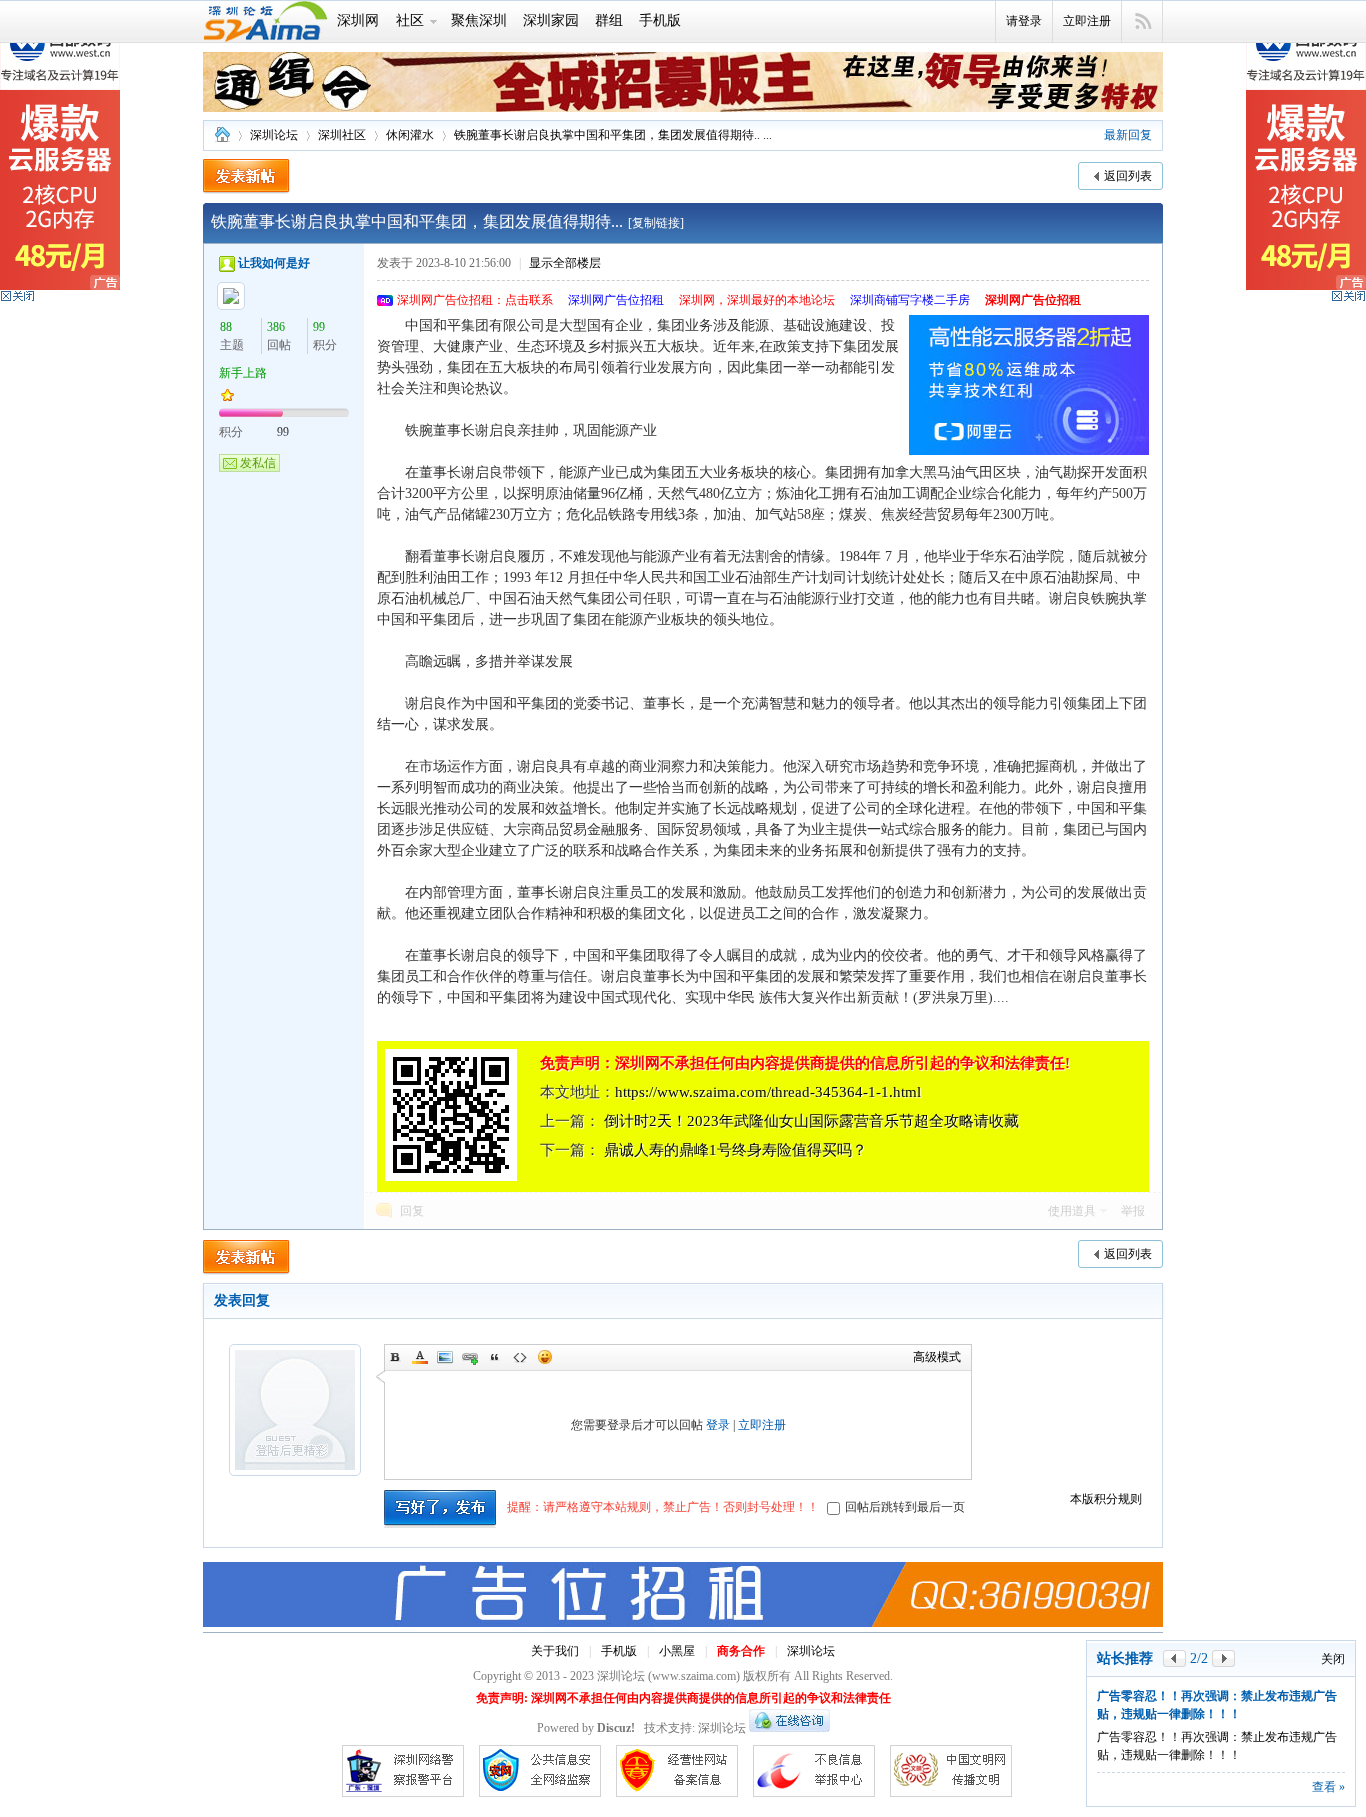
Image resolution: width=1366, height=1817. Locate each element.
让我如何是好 (274, 263)
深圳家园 (551, 20)
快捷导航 (1142, 22)
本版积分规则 (1106, 1499)
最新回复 (1128, 135)
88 (226, 327)
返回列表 (1128, 176)
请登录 (1024, 21)
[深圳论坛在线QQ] (789, 1728)
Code (520, 1357)
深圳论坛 (222, 135)
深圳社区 (342, 135)
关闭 (1333, 1659)
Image (445, 1357)
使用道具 (1072, 1211)
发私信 (258, 463)
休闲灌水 (410, 135)
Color (420, 1357)
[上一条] (1174, 1658)
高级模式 (937, 1357)
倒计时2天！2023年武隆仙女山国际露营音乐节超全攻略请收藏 (811, 1121)
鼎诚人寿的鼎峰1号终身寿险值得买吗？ (735, 1150)
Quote (495, 1357)
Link (470, 1357)
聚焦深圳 (479, 20)
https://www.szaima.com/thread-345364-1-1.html (768, 1092)
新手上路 (243, 373)
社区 (410, 20)
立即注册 (1087, 21)
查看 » (1328, 1787)
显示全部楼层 (565, 263)
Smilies (545, 1357)
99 (319, 327)
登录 (718, 1425)
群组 (609, 20)
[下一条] (1223, 1658)
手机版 (660, 20)
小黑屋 (677, 1651)
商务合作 (741, 1651)
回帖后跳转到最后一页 (905, 1507)
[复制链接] (656, 223)
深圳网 (358, 20)
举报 (1133, 1211)
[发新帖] (246, 176)
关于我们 (555, 1651)
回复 (412, 1211)
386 (276, 327)
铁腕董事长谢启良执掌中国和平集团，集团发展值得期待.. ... (613, 135)
